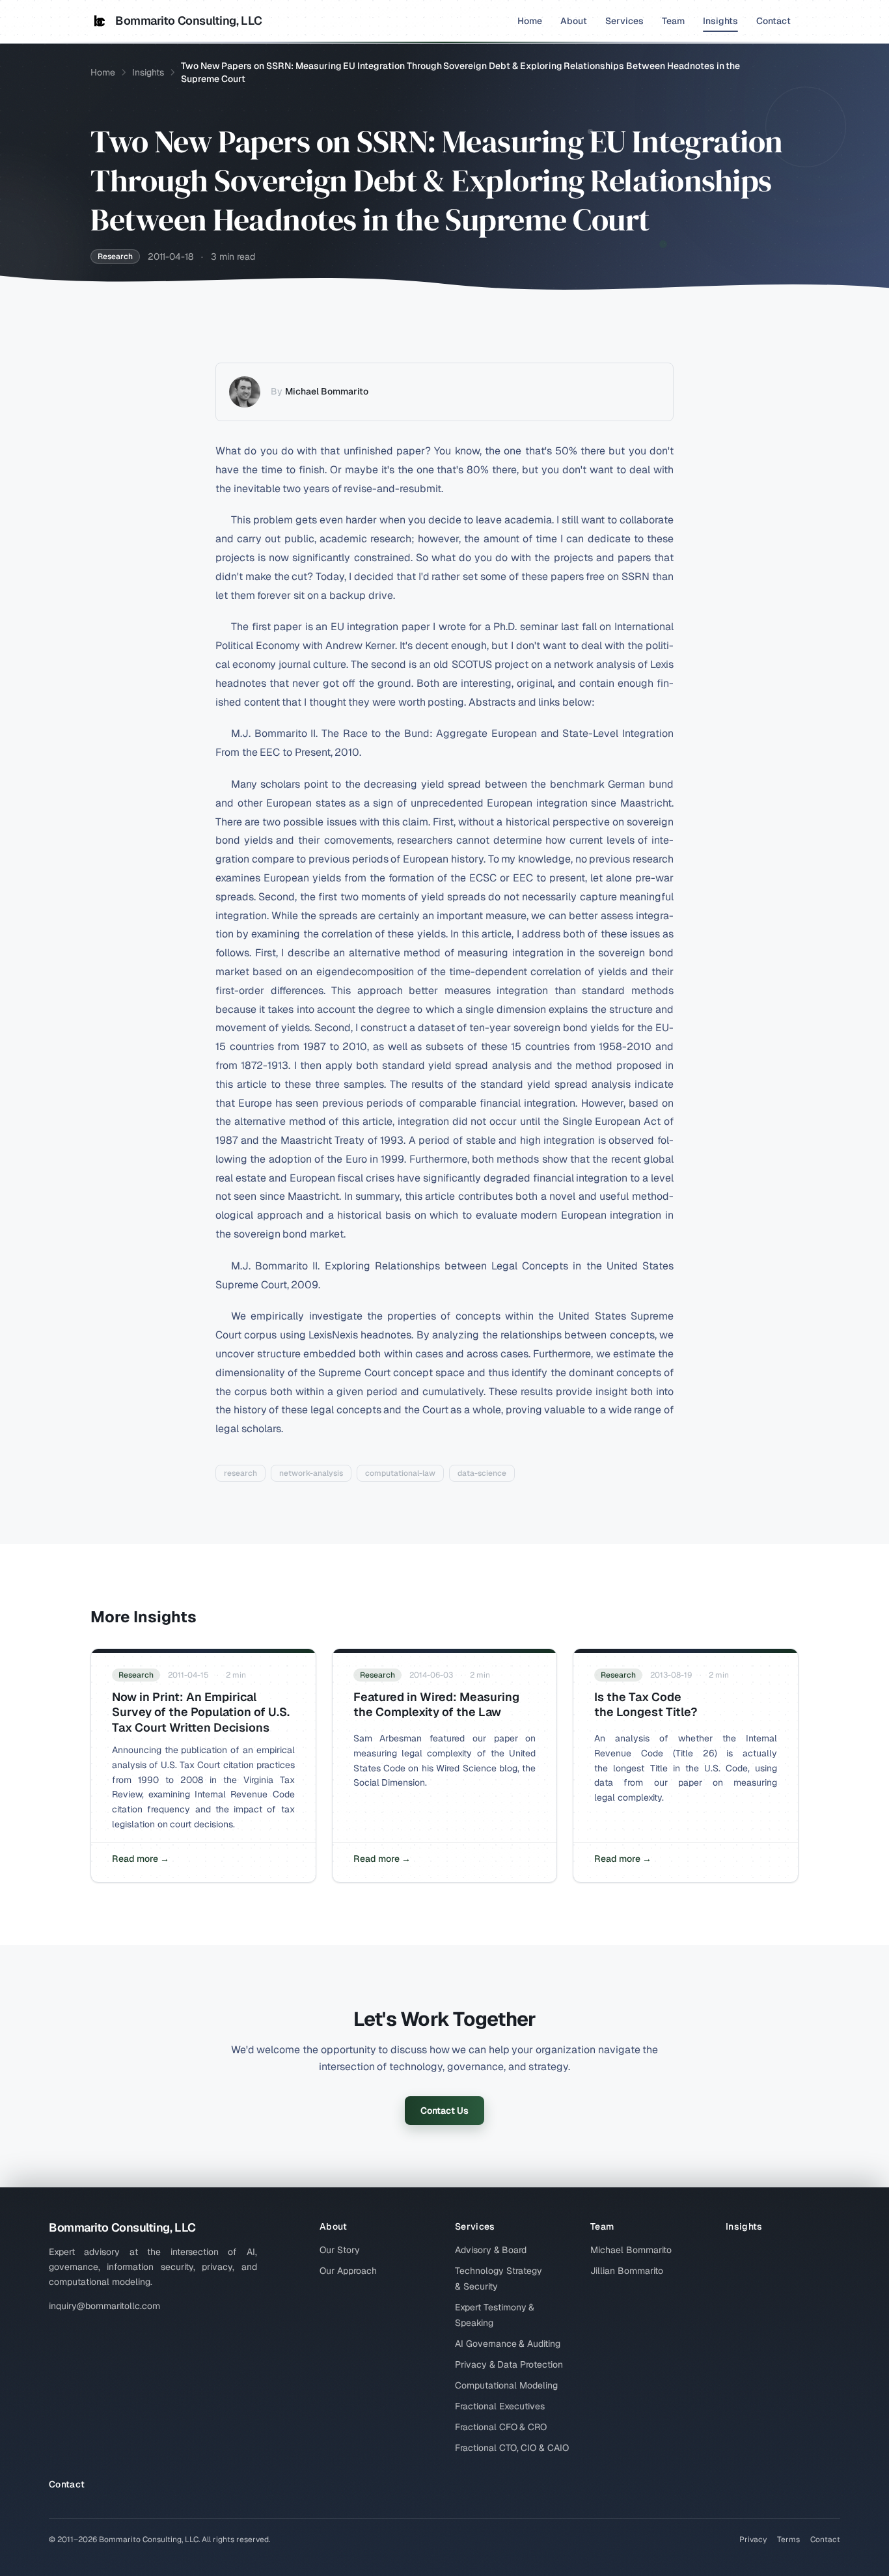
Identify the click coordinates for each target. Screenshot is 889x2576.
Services (624, 21)
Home (530, 21)
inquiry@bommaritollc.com (104, 2306)
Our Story (340, 2250)
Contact (773, 21)
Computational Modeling (506, 2385)
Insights (720, 21)
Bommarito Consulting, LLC (189, 21)
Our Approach (348, 2271)
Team (673, 21)
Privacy (753, 2540)
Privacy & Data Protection (509, 2364)
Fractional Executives (500, 2406)
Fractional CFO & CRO (501, 2427)
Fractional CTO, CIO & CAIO (512, 2448)
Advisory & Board (491, 2250)
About (574, 21)
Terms (788, 2540)
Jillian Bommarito (627, 2271)
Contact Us (444, 2111)
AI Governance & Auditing (508, 2344)
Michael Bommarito (327, 391)
